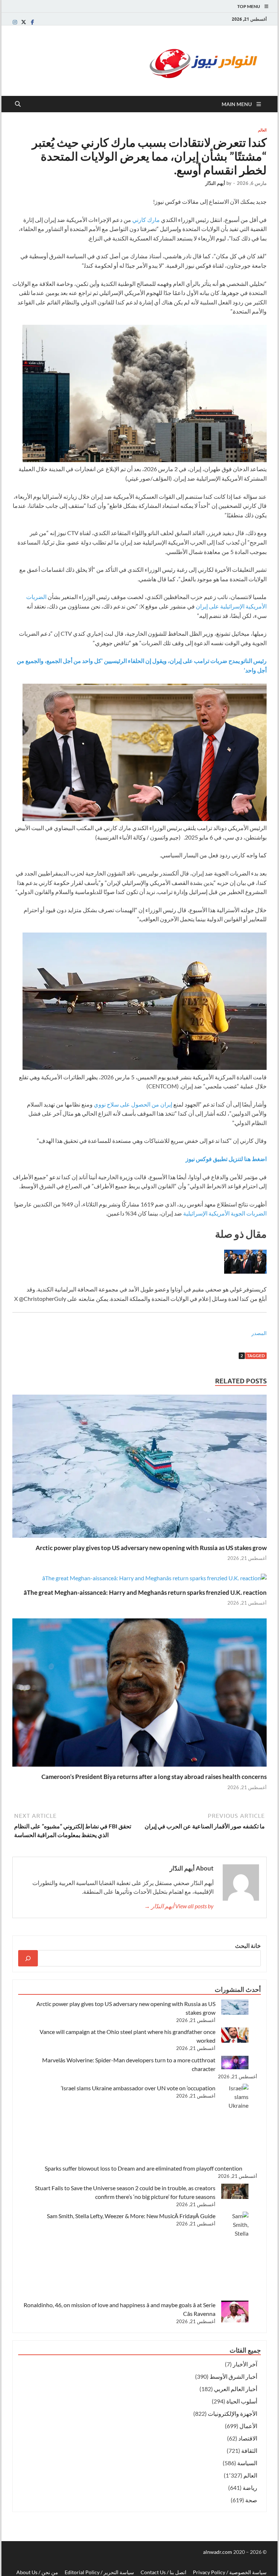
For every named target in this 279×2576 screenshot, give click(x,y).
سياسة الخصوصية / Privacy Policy (230, 2572)
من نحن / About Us (37, 2572)
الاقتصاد (248, 2438)
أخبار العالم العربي (236, 2389)
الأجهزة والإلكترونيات (232, 2413)
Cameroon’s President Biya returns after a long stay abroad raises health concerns (154, 1777)
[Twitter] (24, 22)
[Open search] (18, 104)
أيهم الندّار (215, 183)
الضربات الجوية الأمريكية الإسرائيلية (225, 1213)
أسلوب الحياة (242, 2401)
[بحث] (28, 1958)
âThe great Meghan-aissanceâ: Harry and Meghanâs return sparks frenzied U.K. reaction (145, 1592)
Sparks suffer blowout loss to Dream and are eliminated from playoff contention (143, 2168)
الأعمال (248, 2426)
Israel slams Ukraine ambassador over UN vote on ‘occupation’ (138, 2088)
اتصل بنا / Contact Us (163, 2572)
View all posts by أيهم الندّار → (179, 1906)
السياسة (247, 2463)
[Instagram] (15, 22)
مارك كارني (146, 220)
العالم (262, 130)
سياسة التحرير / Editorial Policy (99, 2572)
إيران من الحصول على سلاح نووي (133, 1104)
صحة (251, 2500)
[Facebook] (32, 22)
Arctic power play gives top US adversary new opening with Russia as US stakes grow (151, 1548)
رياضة (250, 2488)
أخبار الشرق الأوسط (233, 2376)
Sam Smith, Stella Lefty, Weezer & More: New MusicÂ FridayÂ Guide (131, 2216)
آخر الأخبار (245, 2364)
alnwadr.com (218, 2552)
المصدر (259, 1333)
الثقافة (249, 2450)
